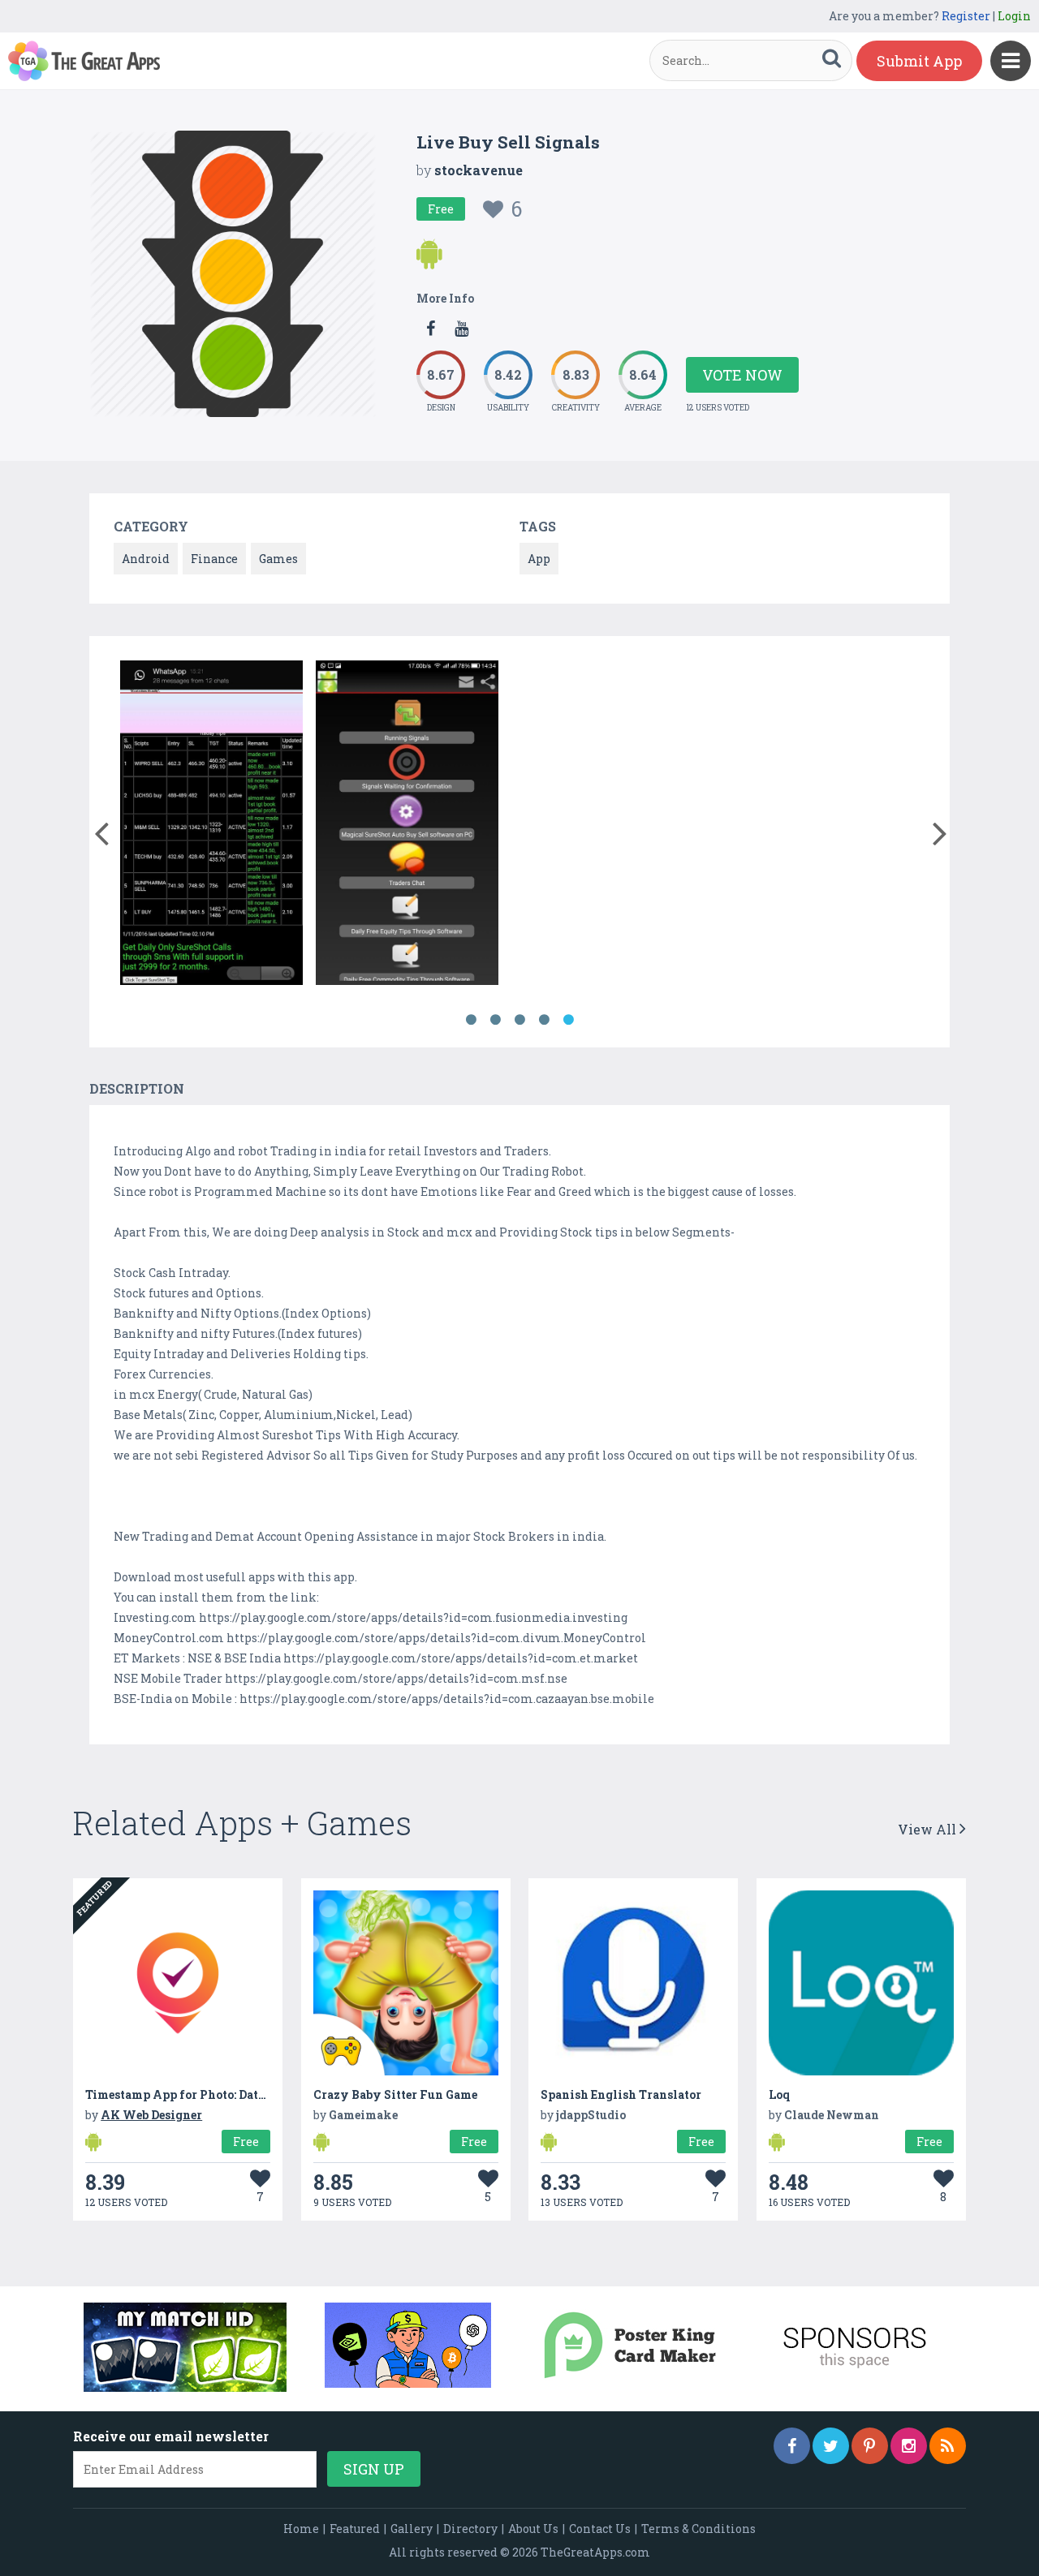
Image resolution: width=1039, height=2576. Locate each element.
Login (1014, 16)
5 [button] (568, 1020)
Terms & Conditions (698, 2529)
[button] (101, 830)
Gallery (412, 2529)
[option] (211, 826)
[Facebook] (792, 2446)
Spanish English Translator (621, 2094)
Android (146, 559)
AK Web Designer (151, 2115)
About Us (533, 2529)
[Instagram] (909, 2446)
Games (278, 559)
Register (966, 16)
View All (929, 1829)
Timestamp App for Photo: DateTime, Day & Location (236, 2094)
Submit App (919, 61)
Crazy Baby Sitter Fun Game (395, 2094)
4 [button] (544, 1020)
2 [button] (495, 1020)
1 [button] (471, 1020)
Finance (214, 559)
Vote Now (742, 375)
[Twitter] (831, 2446)
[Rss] (948, 2446)
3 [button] (519, 1020)
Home (301, 2529)
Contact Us (600, 2529)
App (539, 559)
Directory (470, 2529)
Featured (355, 2529)
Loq (779, 2094)
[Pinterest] (870, 2446)
